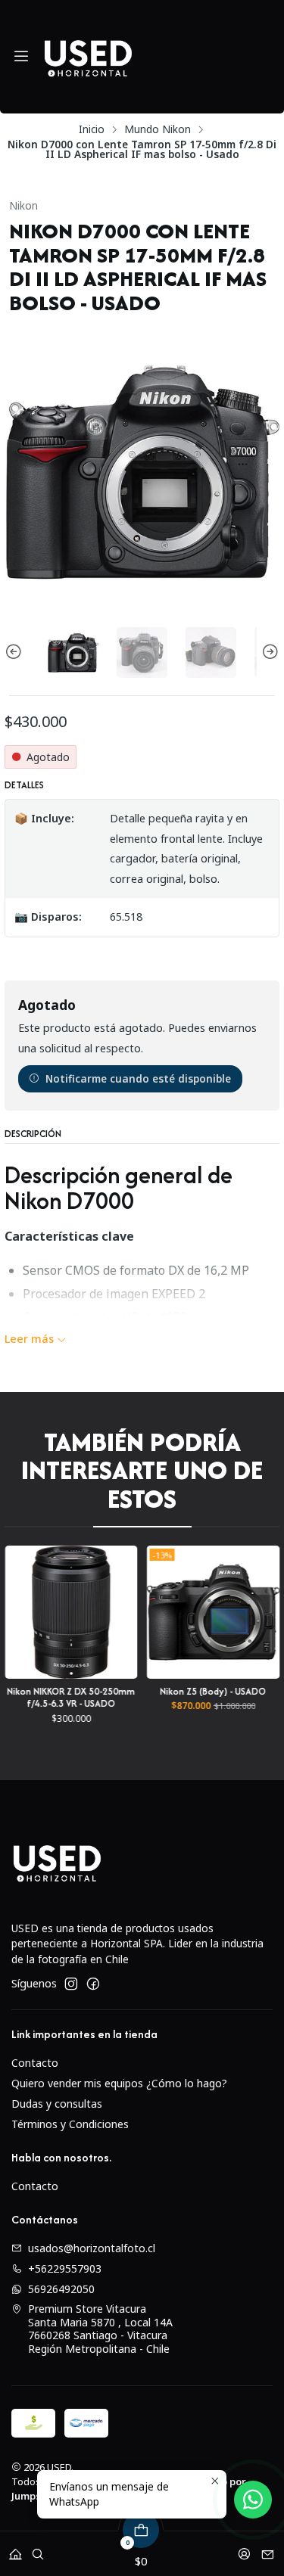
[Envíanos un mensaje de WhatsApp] (253, 2500)
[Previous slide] (16, 653)
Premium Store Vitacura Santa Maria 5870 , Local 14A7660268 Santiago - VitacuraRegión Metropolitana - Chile (100, 2329)
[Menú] (21, 57)
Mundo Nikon (158, 129)
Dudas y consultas (57, 2104)
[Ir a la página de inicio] (88, 57)
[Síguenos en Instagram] (71, 1984)
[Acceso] (244, 2549)
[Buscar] (38, 2549)
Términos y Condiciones (70, 2124)
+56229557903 (65, 2268)
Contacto (35, 2063)
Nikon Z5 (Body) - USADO (101, 1691)
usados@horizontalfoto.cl (92, 2248)
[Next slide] (268, 653)
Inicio (92, 129)
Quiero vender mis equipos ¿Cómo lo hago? (119, 2083)
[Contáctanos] (268, 2549)
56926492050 (61, 2289)
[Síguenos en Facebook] (93, 1984)
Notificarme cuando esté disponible (138, 1078)
